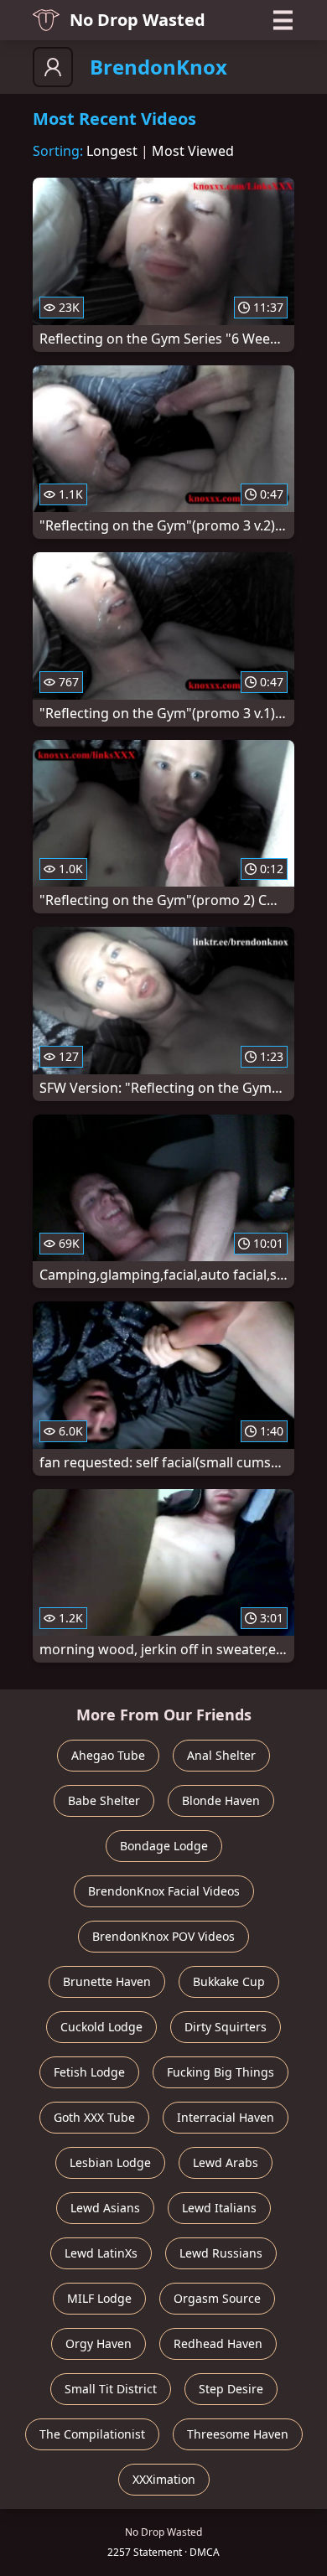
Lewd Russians (221, 2253)
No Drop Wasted (138, 20)
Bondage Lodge (164, 1846)
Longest (112, 151)
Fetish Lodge (89, 2072)
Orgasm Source (217, 2298)
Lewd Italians (219, 2208)
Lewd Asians (105, 2208)
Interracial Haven (226, 2117)
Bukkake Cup (229, 1981)
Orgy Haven (99, 2343)
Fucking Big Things (221, 2072)
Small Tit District (111, 2389)
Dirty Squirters (226, 2027)
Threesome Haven (238, 2434)
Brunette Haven (107, 1981)
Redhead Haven (218, 2343)
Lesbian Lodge (110, 2162)
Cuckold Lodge (101, 2027)
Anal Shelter (221, 1755)
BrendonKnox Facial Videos (164, 1891)
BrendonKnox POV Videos (163, 1936)
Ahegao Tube (108, 1755)
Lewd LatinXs (101, 2253)
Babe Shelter (104, 1800)
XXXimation (164, 2479)
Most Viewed (193, 151)
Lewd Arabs (226, 2162)
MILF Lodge (99, 2298)
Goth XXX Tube (94, 2117)
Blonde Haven (221, 1800)
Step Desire (231, 2389)
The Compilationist (92, 2434)
